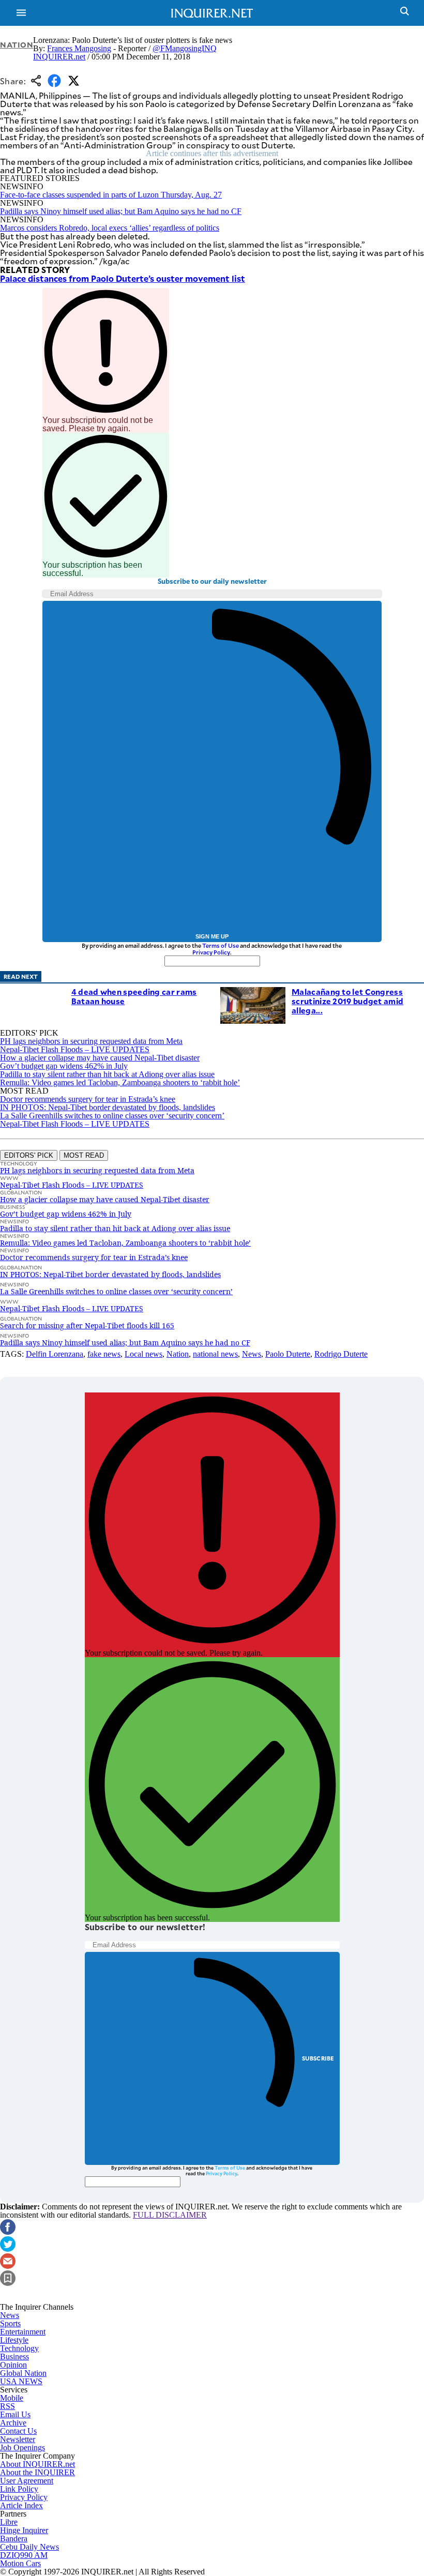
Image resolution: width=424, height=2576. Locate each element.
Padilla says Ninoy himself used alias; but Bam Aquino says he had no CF (121, 211)
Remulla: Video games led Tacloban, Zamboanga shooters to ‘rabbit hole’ (120, 1082)
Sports (10, 2323)
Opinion (13, 2365)
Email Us (15, 2414)
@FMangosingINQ (185, 48)
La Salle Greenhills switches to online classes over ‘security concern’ (112, 1116)
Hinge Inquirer (24, 2530)
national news (215, 1354)
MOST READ (84, 1155)
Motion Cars (20, 2563)
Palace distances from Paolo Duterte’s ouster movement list (123, 278)
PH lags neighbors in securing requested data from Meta (91, 1041)
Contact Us (18, 2431)
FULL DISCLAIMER (170, 2215)
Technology (19, 2348)
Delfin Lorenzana (55, 1354)
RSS (7, 2406)
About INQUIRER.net (37, 2464)
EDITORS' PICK (29, 1155)
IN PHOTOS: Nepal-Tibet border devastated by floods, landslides (108, 1107)
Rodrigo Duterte (341, 1354)
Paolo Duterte (288, 1354)
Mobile (12, 2398)
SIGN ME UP (212, 936)
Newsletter (18, 2439)
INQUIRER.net (59, 57)
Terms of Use (221, 945)
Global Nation (23, 2373)
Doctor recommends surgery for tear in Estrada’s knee (88, 1099)
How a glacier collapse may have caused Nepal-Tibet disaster (100, 1058)
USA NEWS (21, 2381)
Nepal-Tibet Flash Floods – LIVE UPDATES (75, 1049)
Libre (9, 2522)
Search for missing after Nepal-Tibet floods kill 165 (87, 1325)
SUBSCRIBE (318, 2058)
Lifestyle (14, 2340)
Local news (143, 1354)
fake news (104, 1354)
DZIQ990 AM (24, 2555)
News (252, 1354)
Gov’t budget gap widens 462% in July (64, 1066)
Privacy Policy (211, 952)
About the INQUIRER (37, 2472)
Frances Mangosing (79, 48)
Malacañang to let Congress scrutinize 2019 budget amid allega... (347, 1001)
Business (14, 2357)
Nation (17, 45)
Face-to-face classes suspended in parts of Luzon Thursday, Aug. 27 (111, 195)
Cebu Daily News (29, 2547)
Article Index (21, 2505)
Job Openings (22, 2448)
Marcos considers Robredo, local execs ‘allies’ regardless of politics (110, 228)
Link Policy (19, 2489)
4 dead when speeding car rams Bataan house (134, 996)
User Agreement (27, 2481)
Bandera (14, 2539)
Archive (13, 2423)
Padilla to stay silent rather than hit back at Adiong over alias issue (107, 1074)
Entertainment (23, 2332)
